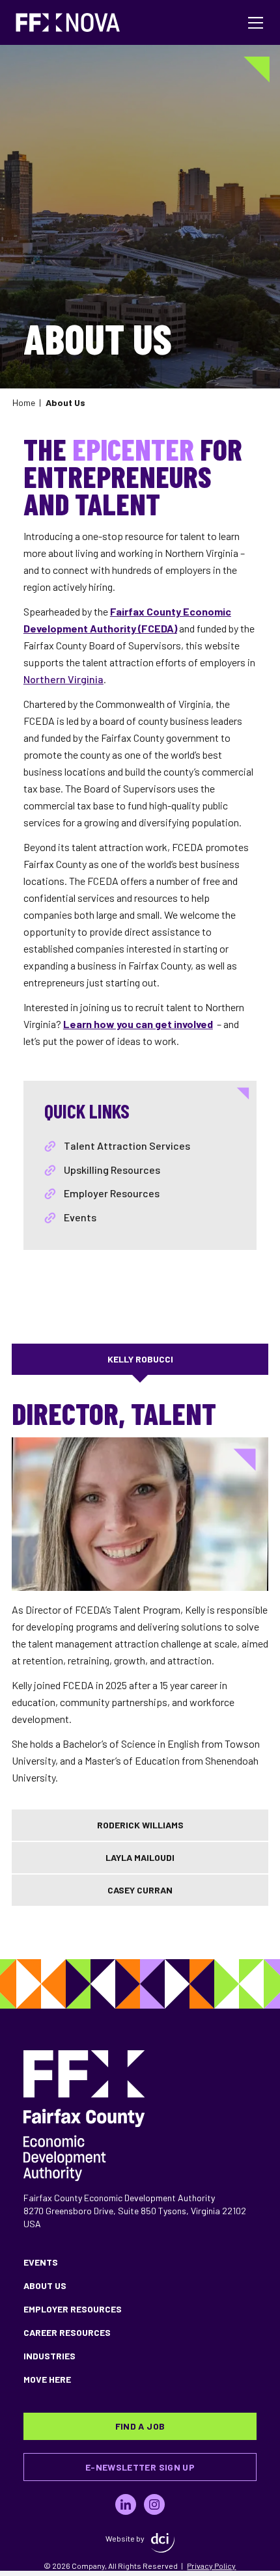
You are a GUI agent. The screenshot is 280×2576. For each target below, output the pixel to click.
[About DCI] (163, 2543)
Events (80, 1217)
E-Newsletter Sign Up (140, 2467)
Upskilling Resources (112, 1170)
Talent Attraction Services (127, 1146)
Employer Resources (112, 1193)
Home (24, 402)
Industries (49, 2356)
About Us (45, 2285)
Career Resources (67, 2332)
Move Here (47, 2379)
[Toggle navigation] (256, 23)
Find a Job (140, 2426)
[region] (140, 1593)
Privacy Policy (211, 2566)
